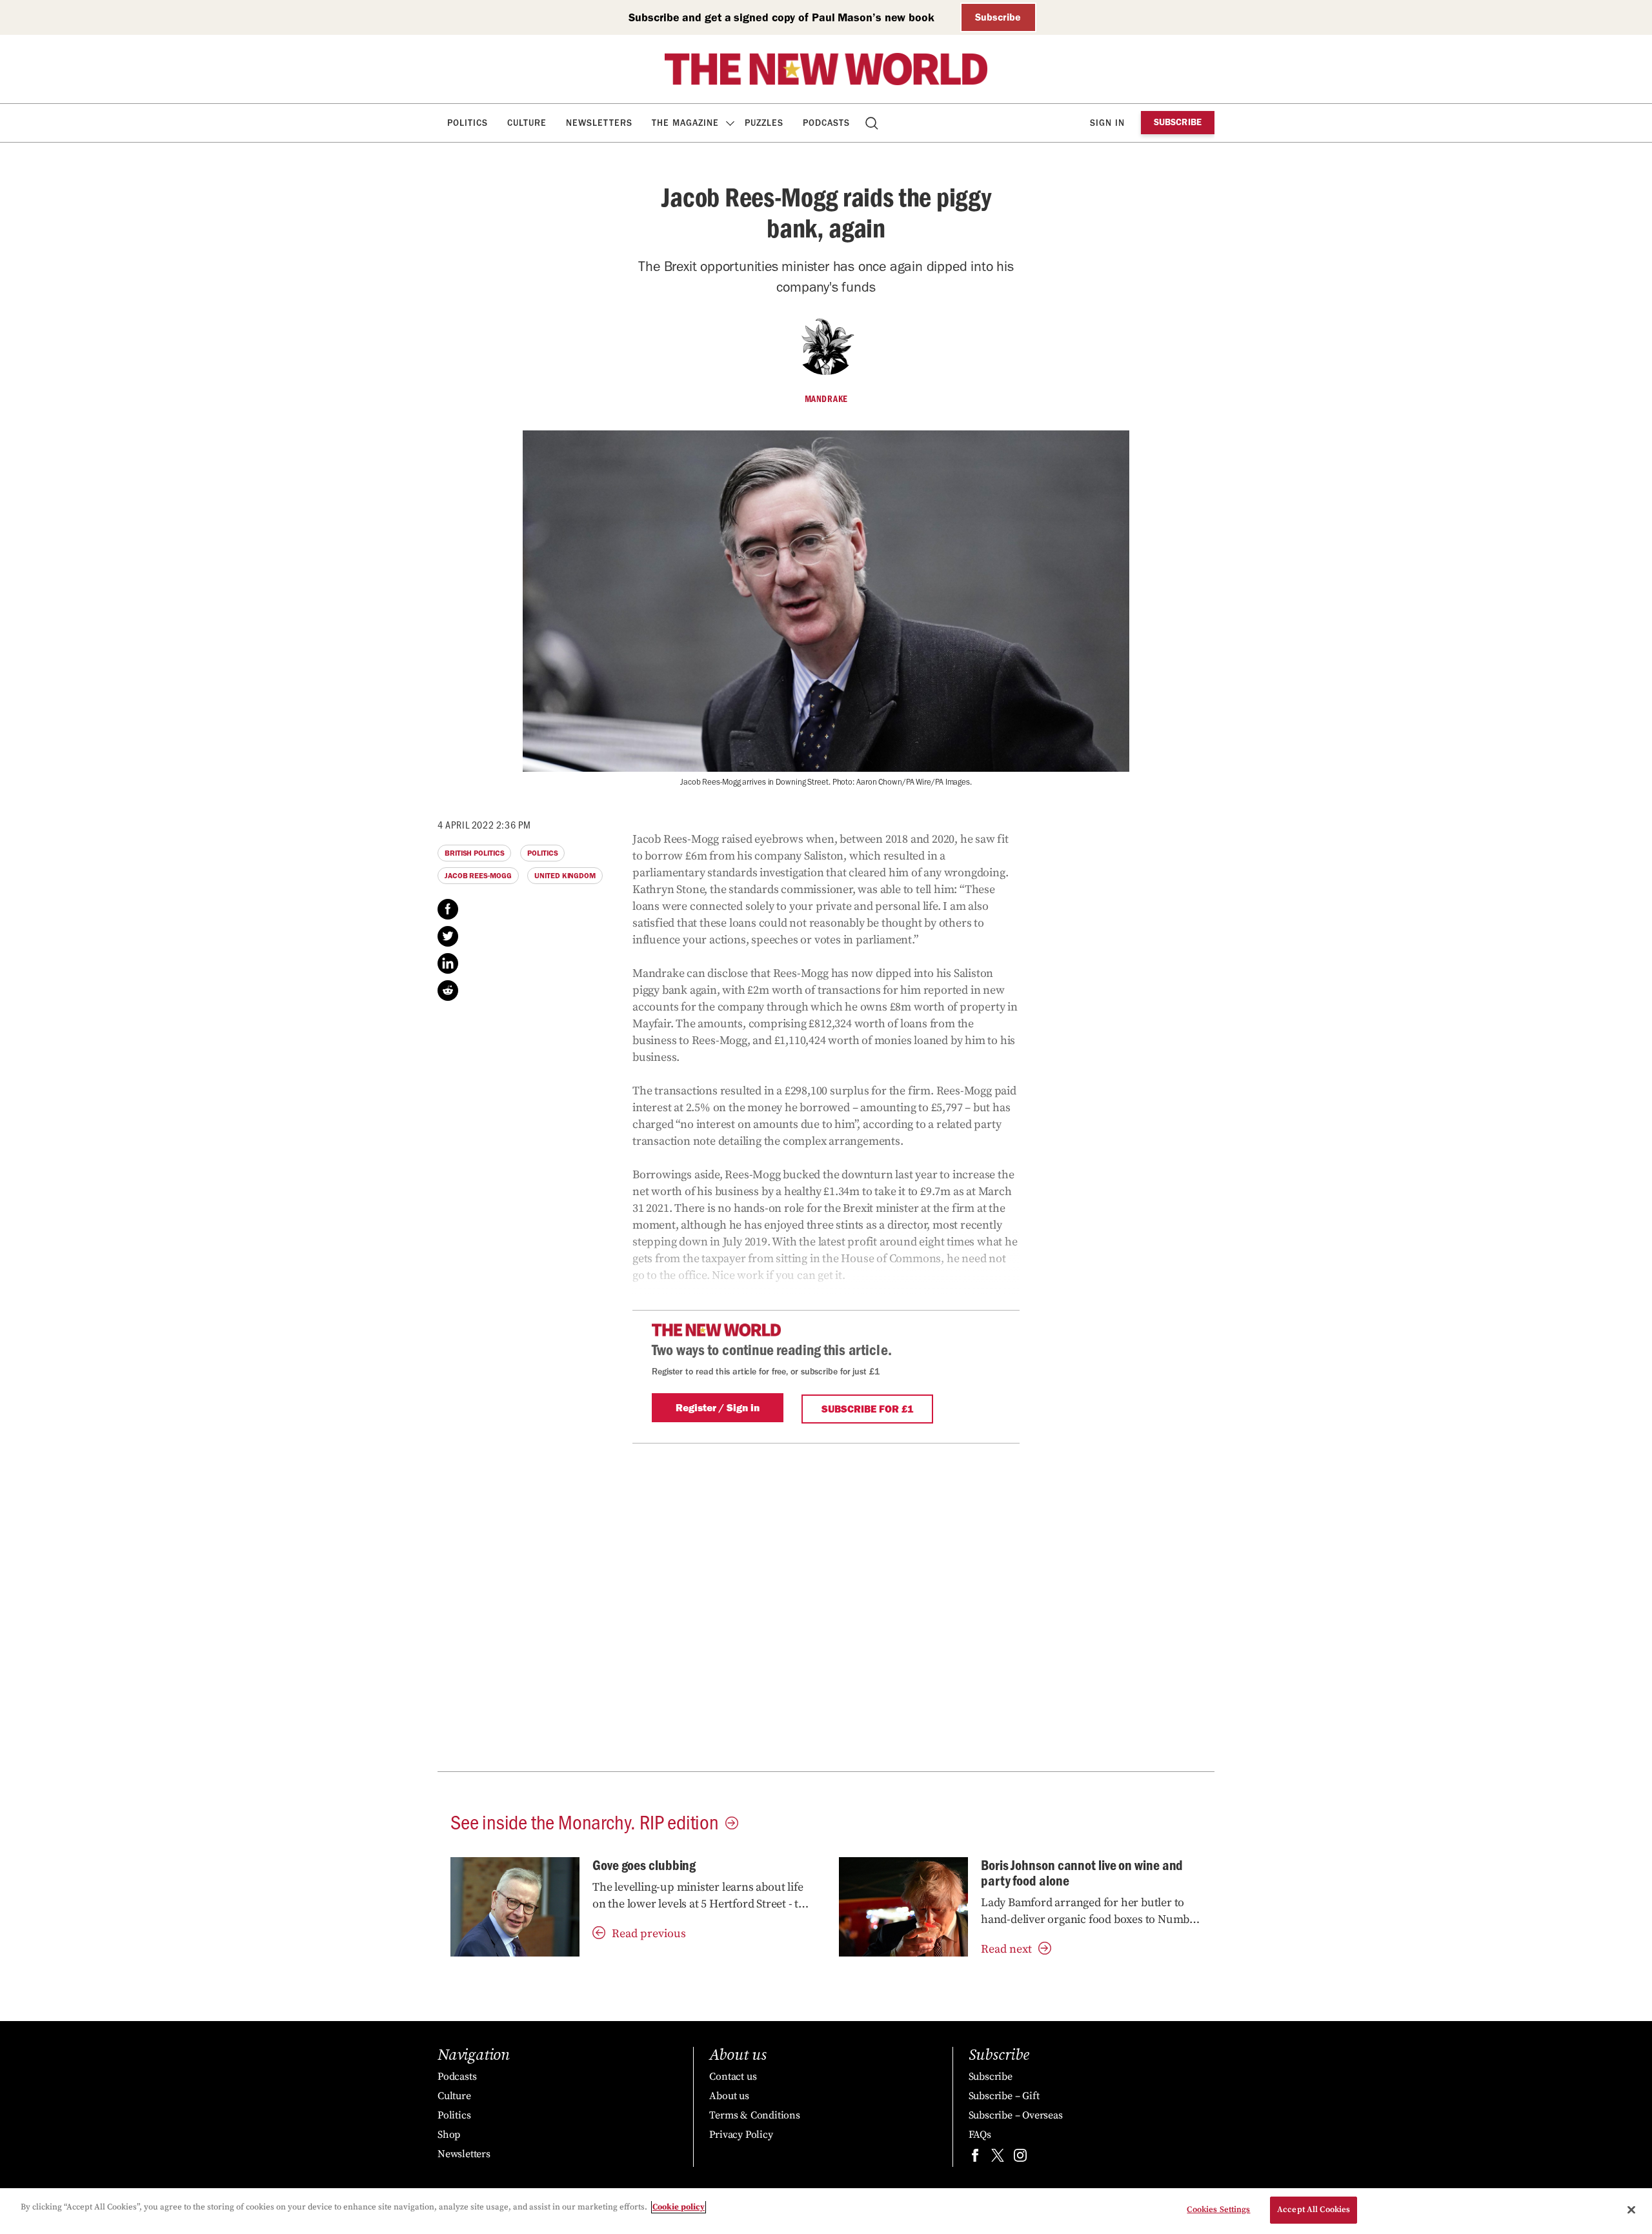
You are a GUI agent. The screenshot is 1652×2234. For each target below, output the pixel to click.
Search (873, 123)
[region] (826, 2211)
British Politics (474, 853)
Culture (527, 123)
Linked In (448, 963)
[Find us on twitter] (998, 2158)
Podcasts (826, 123)
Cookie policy (679, 2207)
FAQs (980, 2135)
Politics (468, 123)
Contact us (733, 2077)
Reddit (448, 991)
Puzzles (764, 123)
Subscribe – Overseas (1016, 2115)
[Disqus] (826, 1605)
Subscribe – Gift (1004, 2096)
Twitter (448, 936)
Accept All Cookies (1314, 2209)
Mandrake (826, 399)
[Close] (1631, 2209)
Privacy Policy (741, 2135)
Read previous (649, 1934)
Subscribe (998, 17)
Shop (449, 2135)
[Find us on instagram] (1020, 2158)
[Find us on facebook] (975, 2158)
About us (729, 2096)
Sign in (1107, 123)
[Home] (826, 69)
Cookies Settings (1218, 2209)
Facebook (448, 909)
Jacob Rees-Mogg (478, 876)
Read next (1006, 1949)
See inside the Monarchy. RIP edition (585, 1821)
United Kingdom (565, 876)
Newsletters (599, 123)
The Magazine (685, 123)
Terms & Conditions (754, 2115)
